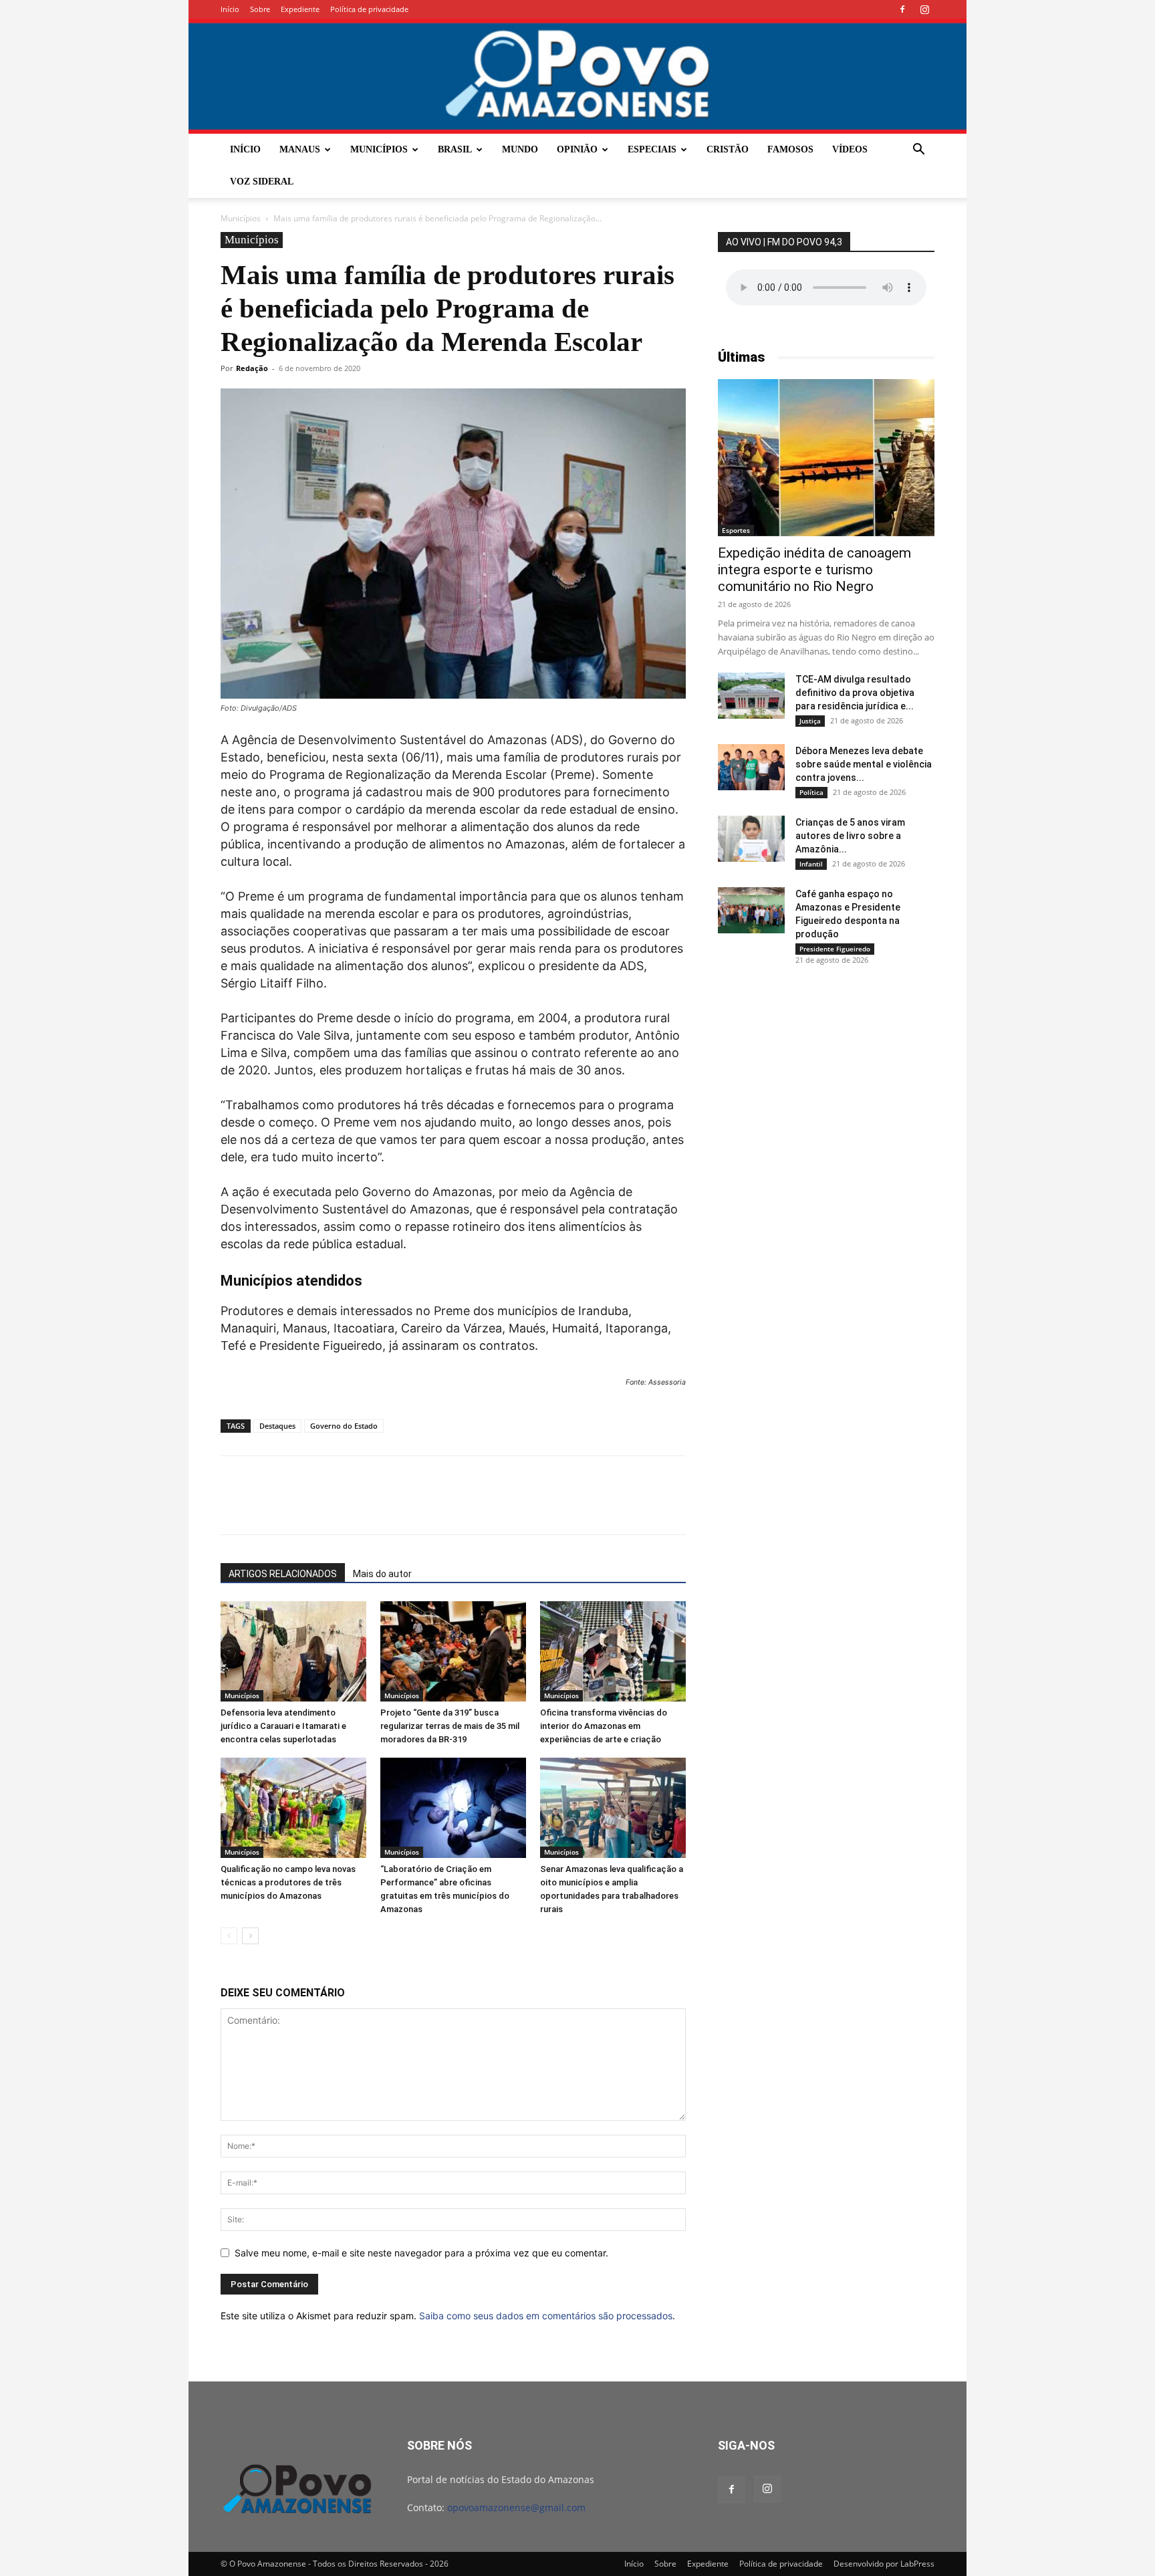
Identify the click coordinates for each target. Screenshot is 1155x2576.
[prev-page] (229, 1936)
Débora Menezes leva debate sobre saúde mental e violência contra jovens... (864, 764)
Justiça (810, 721)
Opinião (577, 149)
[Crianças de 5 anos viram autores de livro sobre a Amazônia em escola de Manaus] (751, 839)
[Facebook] (902, 9)
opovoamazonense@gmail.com (516, 2507)
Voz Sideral (262, 182)
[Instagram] (924, 9)
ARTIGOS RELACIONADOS (283, 1574)
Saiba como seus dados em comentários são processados (546, 2316)
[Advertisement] (826, 1078)
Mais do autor (382, 1574)
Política (811, 792)
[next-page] (250, 1936)
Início (230, 9)
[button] (918, 151)
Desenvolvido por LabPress (884, 2564)
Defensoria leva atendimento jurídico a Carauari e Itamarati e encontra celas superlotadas (283, 1726)
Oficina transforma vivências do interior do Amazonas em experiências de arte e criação (604, 1726)
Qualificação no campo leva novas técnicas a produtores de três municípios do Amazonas (288, 1882)
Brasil (455, 149)
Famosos (790, 149)
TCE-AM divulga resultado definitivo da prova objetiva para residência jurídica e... (855, 693)
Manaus (300, 149)
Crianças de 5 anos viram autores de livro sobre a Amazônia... (850, 836)
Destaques (277, 1426)
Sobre (260, 9)
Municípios (379, 149)
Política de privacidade (369, 9)
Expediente (300, 9)
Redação (252, 368)
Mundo (520, 149)
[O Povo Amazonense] (577, 76)
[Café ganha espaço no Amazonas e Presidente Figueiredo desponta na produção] (751, 910)
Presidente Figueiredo (835, 949)
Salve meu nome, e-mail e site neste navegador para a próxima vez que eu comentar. (421, 2253)
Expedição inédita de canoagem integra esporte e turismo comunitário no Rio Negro (814, 570)
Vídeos (850, 149)
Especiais (652, 149)
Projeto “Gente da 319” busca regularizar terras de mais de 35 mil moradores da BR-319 (450, 1726)
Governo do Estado (344, 1426)
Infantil (811, 864)
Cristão (728, 149)
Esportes (736, 530)
